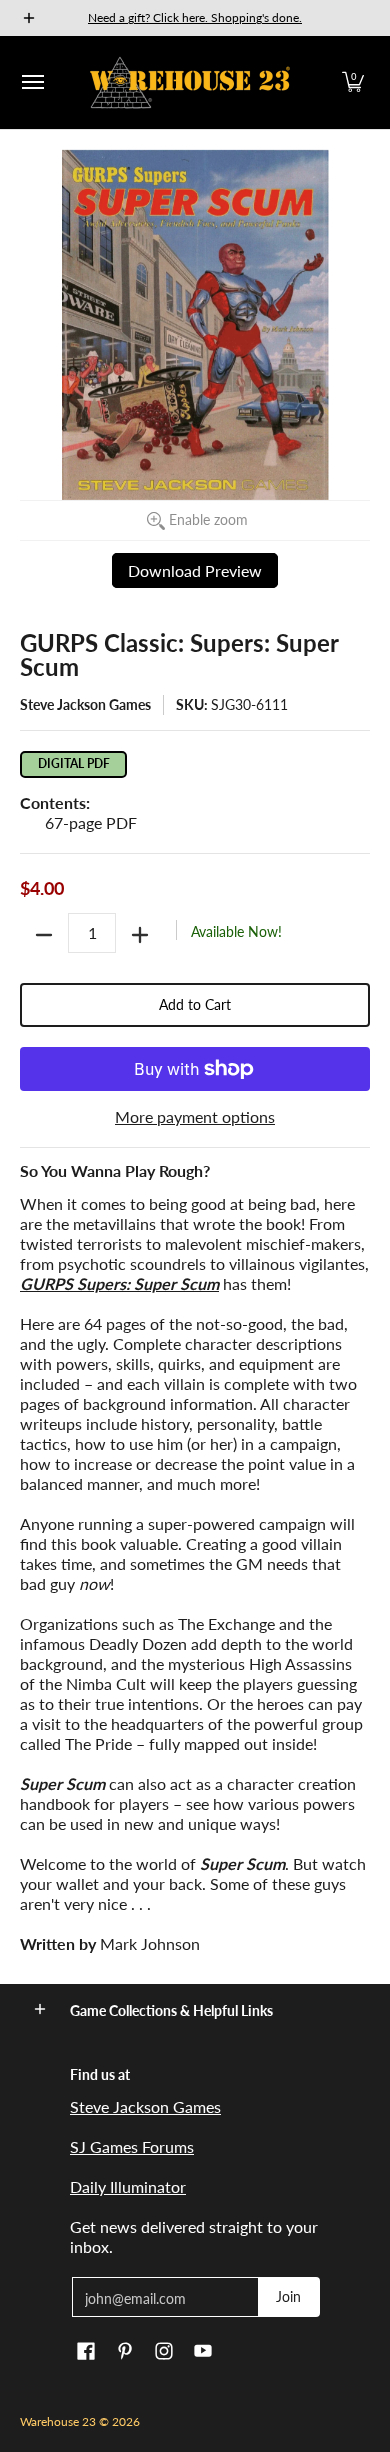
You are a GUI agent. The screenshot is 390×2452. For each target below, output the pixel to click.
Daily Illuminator (128, 2186)
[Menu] (32, 82)
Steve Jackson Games (85, 704)
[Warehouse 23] (190, 82)
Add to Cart (195, 1004)
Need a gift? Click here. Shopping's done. (195, 17)
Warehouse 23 (58, 2421)
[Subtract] (44, 935)
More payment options (195, 1116)
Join (288, 2296)
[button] (353, 82)
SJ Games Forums (132, 2146)
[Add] (140, 935)
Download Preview (195, 570)
